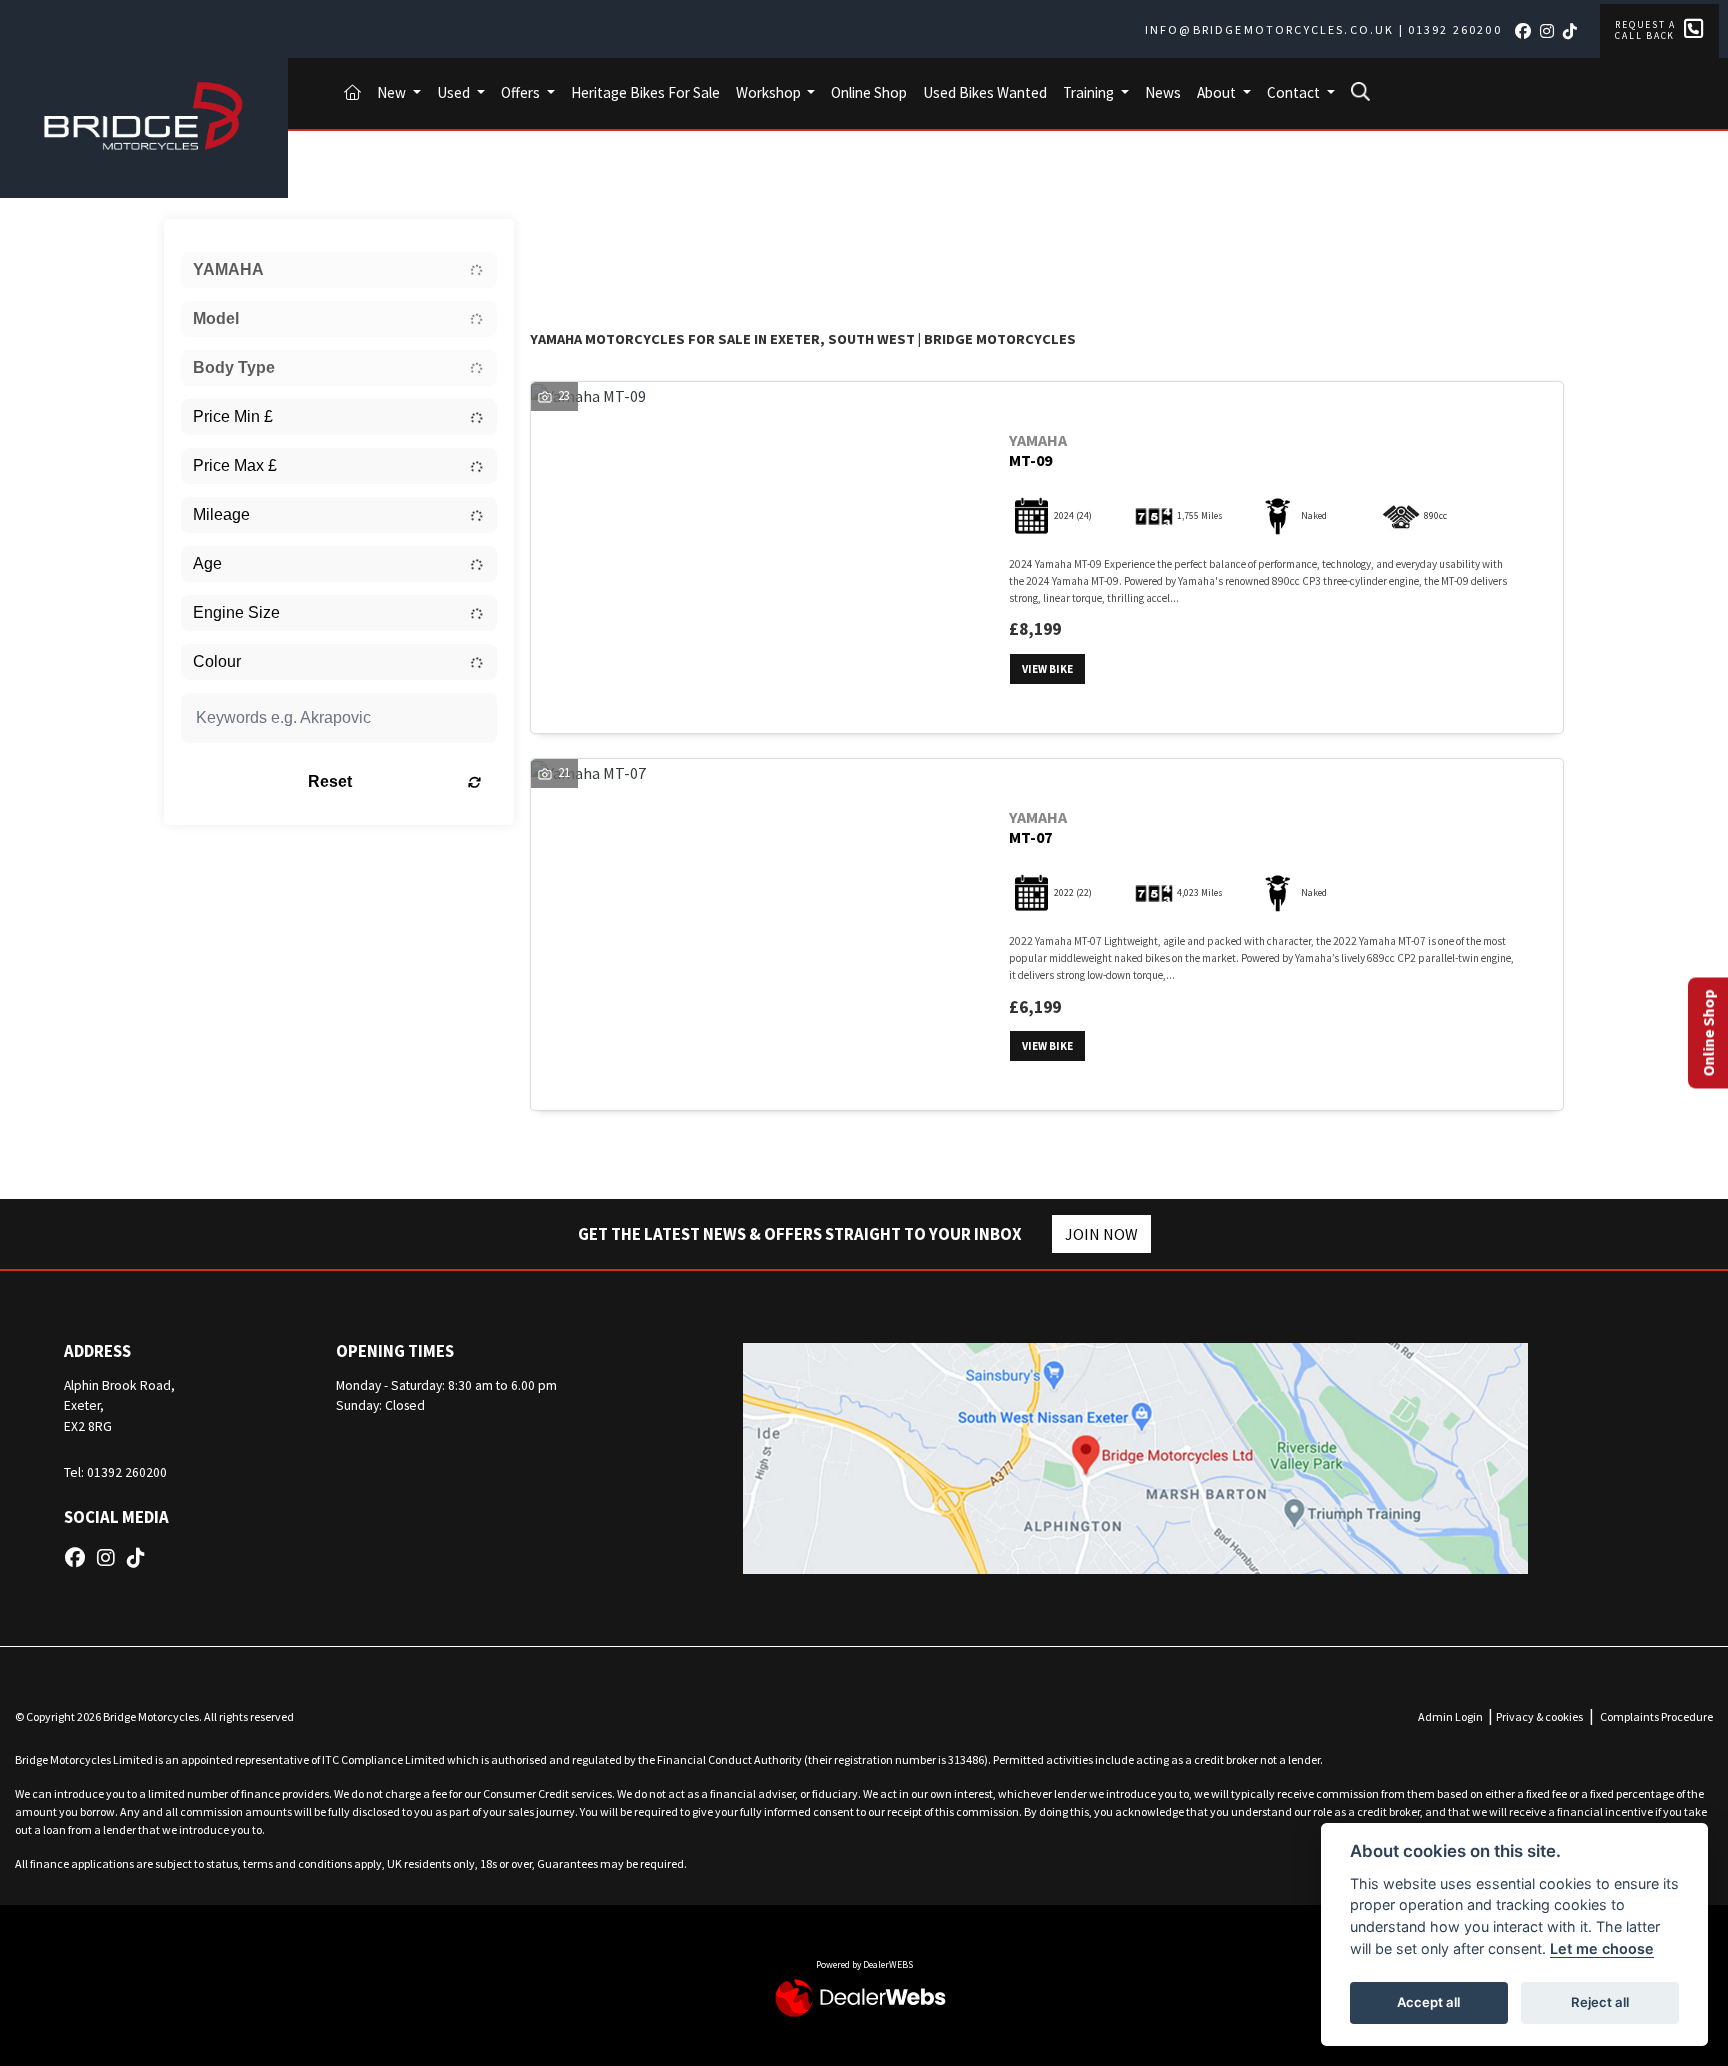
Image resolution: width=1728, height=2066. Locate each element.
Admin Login (1450, 1716)
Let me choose (1602, 1948)
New (393, 92)
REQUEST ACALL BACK (1645, 30)
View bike (1047, 669)
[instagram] (1550, 31)
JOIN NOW (1101, 1234)
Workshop (770, 92)
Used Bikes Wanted (985, 92)
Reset (330, 781)
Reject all (1600, 2002)
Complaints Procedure (1656, 1716)
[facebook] (1526, 31)
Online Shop (869, 92)
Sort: (561, 238)
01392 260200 (1455, 29)
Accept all (1428, 2002)
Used (455, 92)
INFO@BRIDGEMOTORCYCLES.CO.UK (1269, 29)
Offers (522, 92)
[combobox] (339, 270)
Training (1090, 92)
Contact (1295, 92)
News (1163, 92)
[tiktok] (1573, 31)
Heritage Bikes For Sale (645, 92)
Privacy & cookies (1539, 1716)
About (1218, 92)
